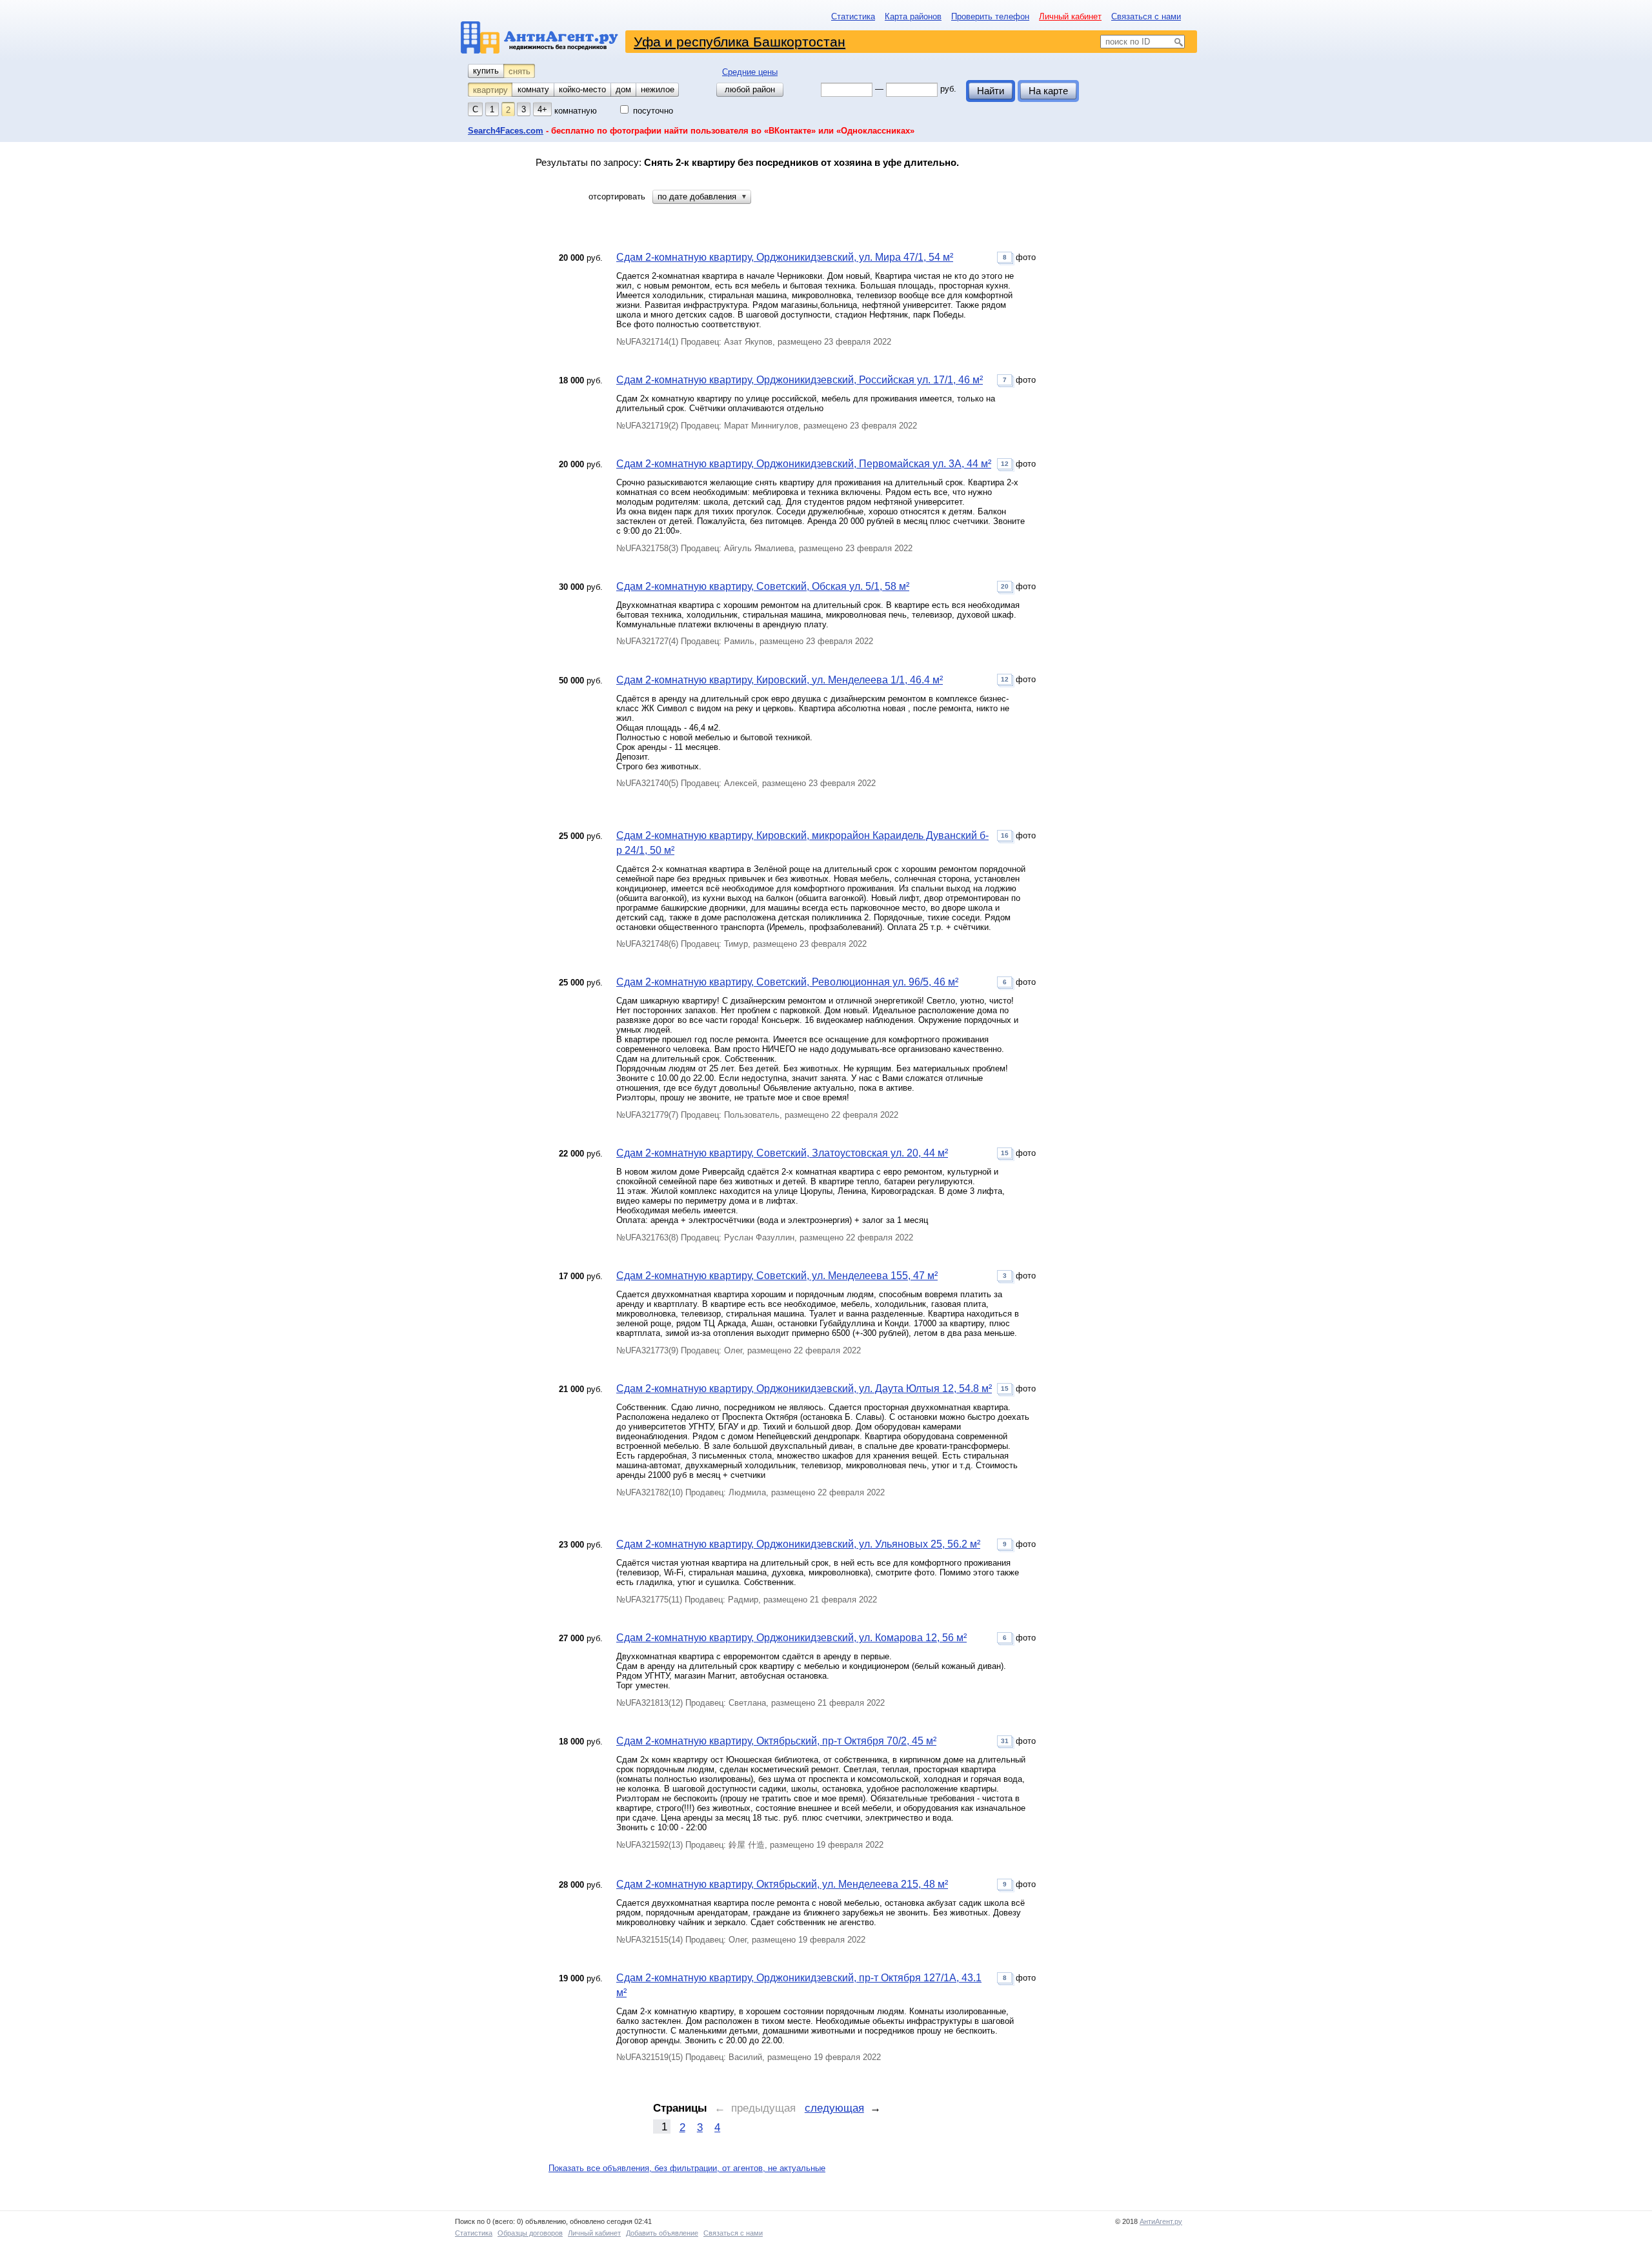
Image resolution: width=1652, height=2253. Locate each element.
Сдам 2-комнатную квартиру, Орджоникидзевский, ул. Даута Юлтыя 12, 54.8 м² (804, 1389)
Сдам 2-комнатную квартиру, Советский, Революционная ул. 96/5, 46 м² (787, 982)
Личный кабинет (1070, 16)
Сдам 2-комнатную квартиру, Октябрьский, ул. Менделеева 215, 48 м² (782, 1884)
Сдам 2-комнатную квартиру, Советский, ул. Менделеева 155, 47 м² (777, 1276)
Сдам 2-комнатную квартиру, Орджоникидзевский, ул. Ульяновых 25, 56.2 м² (798, 1544)
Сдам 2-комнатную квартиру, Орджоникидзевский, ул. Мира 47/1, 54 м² (785, 257)
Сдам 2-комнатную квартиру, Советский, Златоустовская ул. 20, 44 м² (782, 1153)
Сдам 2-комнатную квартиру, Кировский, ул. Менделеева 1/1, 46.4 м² (780, 680)
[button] (702, 197)
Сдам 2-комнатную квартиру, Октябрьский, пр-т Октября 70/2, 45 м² (776, 1741)
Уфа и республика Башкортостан (740, 42)
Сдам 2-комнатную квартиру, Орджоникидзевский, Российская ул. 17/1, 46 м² (800, 380)
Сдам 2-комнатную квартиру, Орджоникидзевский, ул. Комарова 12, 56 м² (791, 1638)
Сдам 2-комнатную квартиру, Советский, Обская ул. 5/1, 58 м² (763, 586)
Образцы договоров (530, 2233)
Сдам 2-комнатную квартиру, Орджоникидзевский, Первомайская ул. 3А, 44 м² (804, 464)
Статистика (853, 16)
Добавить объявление (662, 2233)
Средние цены (750, 72)
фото (1019, 257)
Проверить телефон (990, 16)
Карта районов (913, 16)
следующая (834, 2108)
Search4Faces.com (506, 131)
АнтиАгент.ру (1161, 2221)
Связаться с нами (1146, 16)
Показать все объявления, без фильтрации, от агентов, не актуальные (687, 2168)
